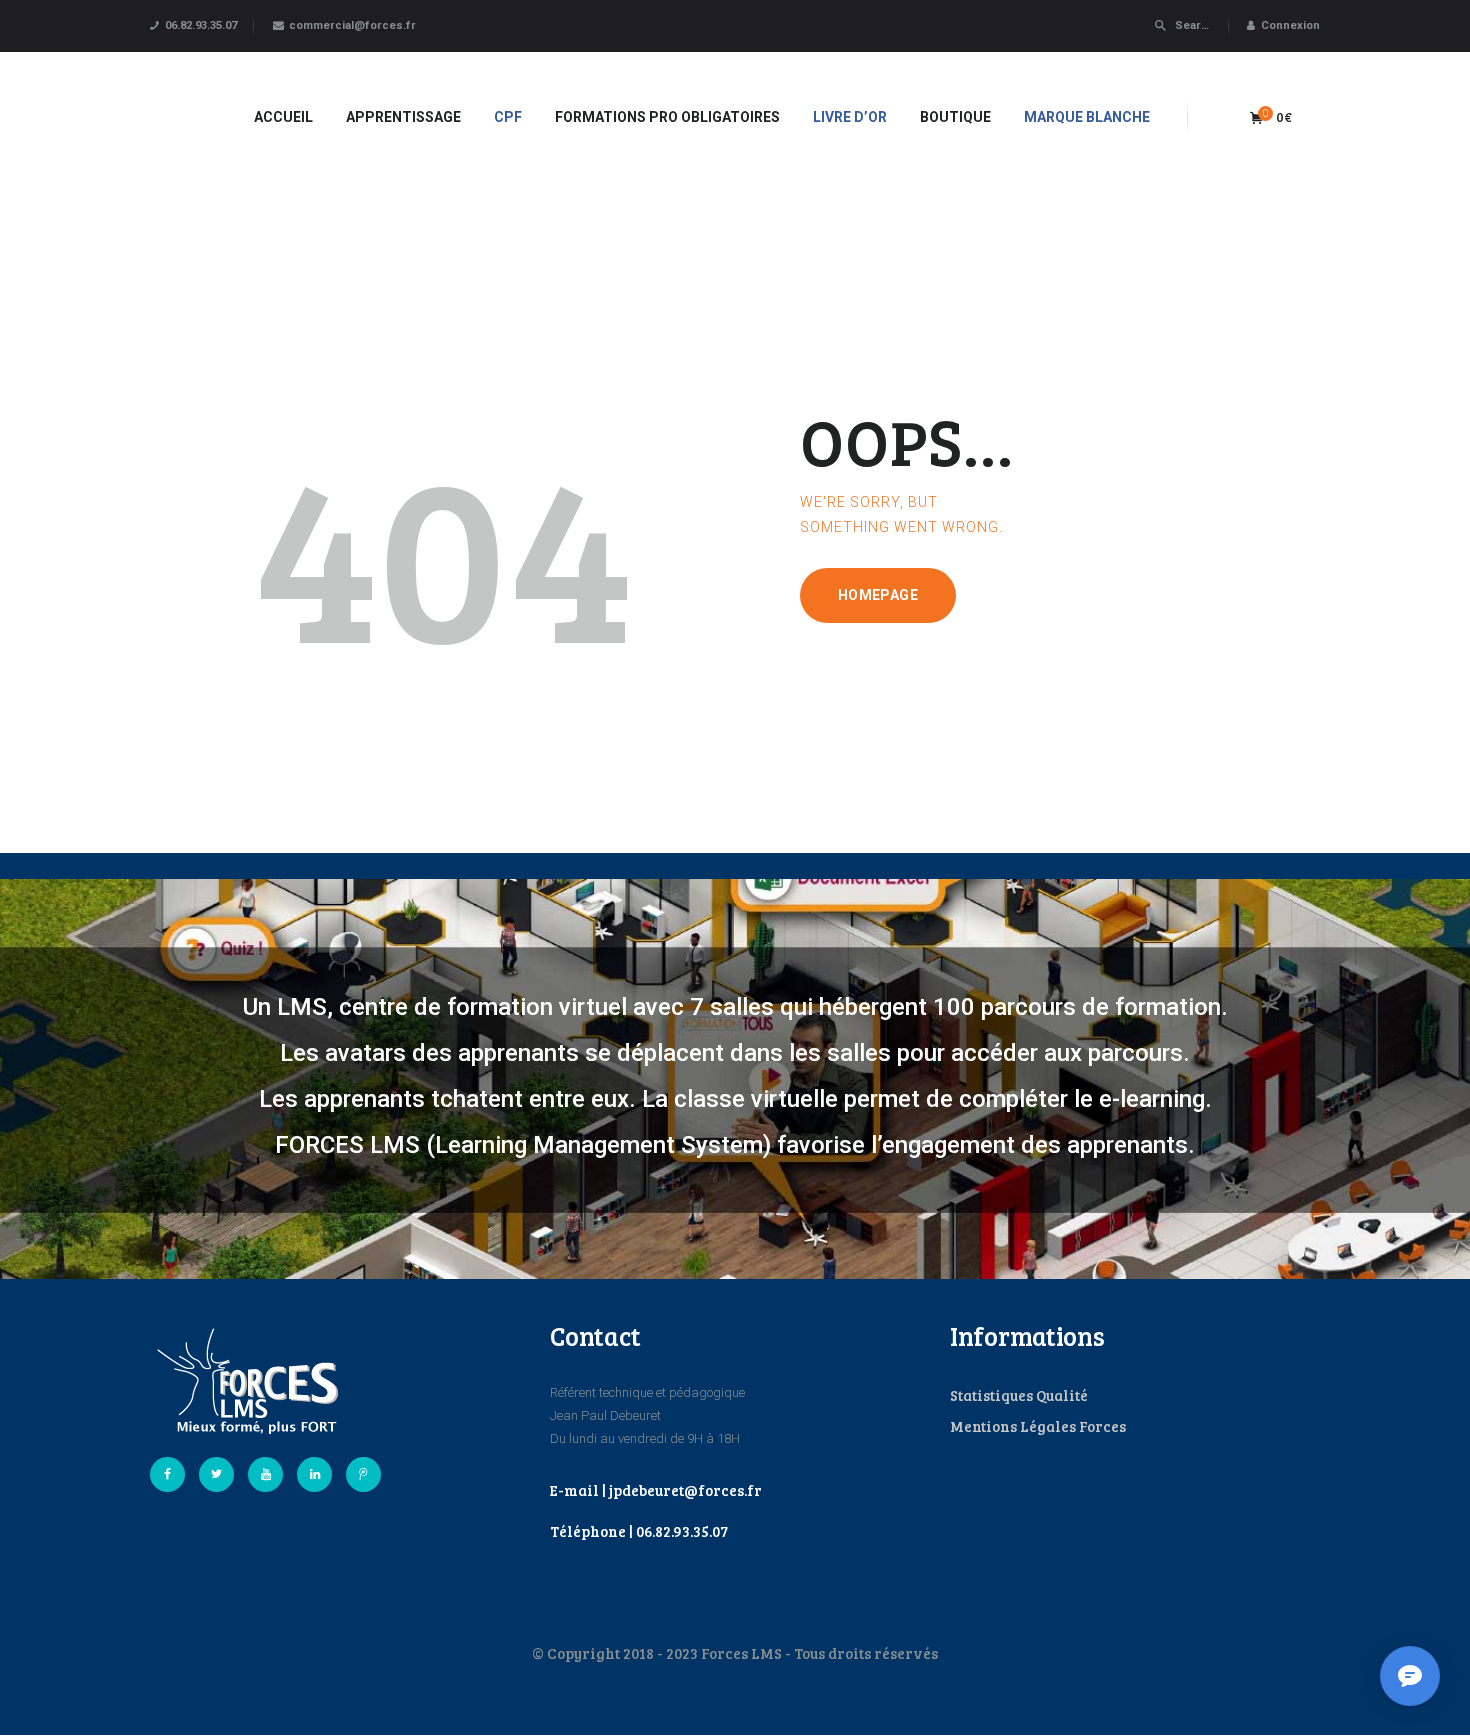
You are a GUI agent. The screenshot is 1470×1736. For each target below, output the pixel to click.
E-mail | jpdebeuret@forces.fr (656, 1490)
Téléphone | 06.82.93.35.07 (639, 1531)
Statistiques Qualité (1019, 1395)
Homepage (878, 595)
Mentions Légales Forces (1038, 1426)
